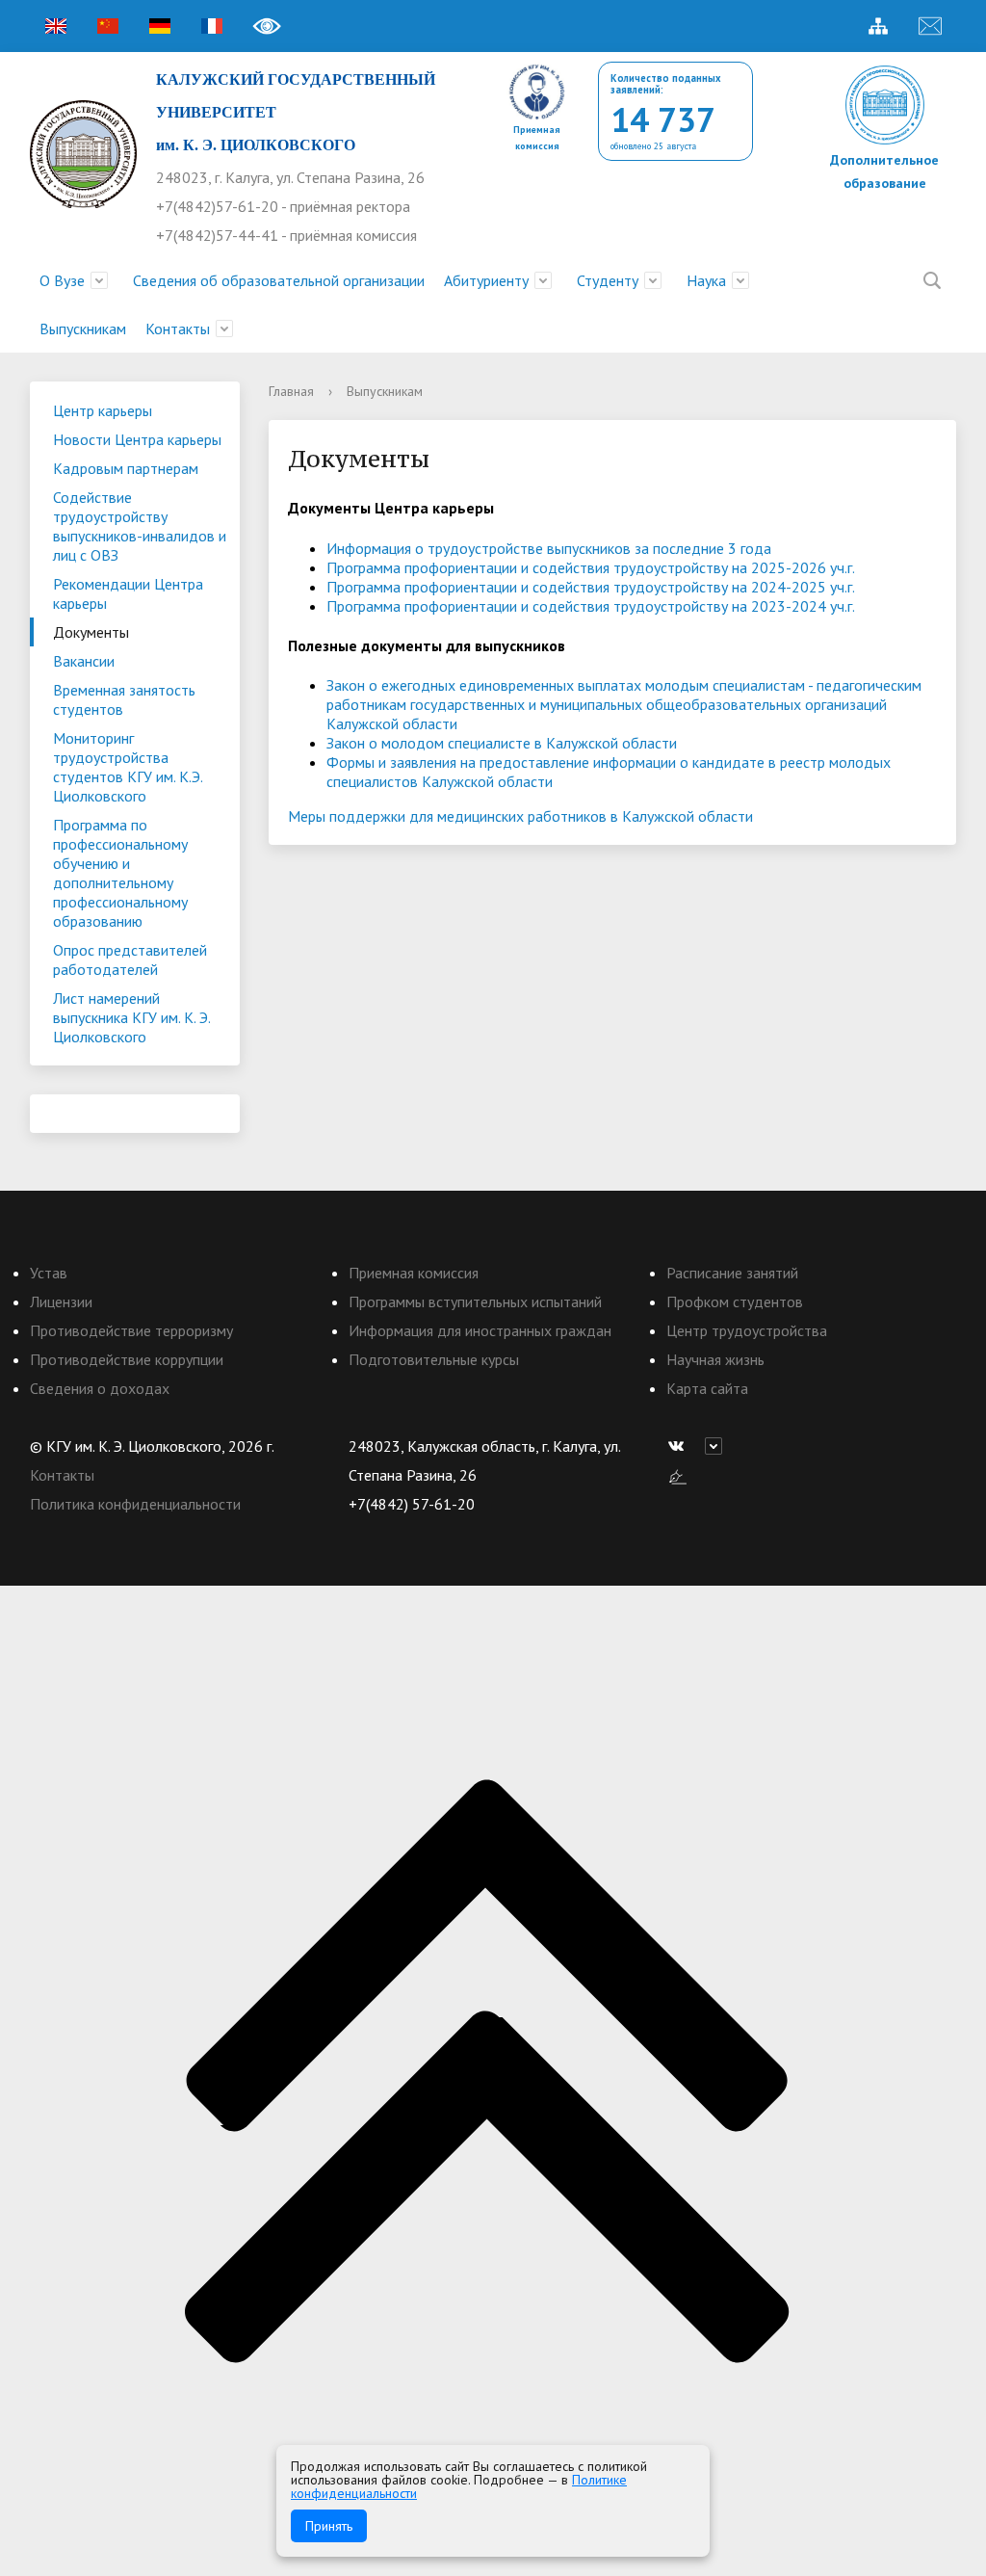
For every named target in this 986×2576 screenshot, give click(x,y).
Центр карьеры (103, 410)
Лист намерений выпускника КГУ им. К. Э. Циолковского (132, 1017)
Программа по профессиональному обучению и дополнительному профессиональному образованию (120, 873)
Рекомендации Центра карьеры (128, 593)
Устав (49, 1273)
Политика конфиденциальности (135, 1504)
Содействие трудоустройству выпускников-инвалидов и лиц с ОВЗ (140, 526)
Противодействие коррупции (127, 1359)
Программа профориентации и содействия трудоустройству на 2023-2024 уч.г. (591, 606)
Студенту (608, 280)
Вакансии (84, 661)
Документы (91, 632)
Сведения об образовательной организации (279, 280)
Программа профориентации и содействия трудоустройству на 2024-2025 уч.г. (591, 587)
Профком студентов (735, 1301)
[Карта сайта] (878, 26)
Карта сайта (707, 1388)
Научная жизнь (715, 1359)
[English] (56, 26)
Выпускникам (83, 329)
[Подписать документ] (678, 1475)
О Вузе (62, 280)
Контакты (178, 329)
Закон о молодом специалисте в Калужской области (502, 743)
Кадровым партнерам (126, 468)
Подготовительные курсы (434, 1359)
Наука (706, 280)
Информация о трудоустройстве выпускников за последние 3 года (549, 548)
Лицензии (61, 1301)
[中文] (108, 26)
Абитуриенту (486, 280)
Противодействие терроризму (131, 1330)
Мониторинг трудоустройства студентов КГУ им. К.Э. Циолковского (128, 767)
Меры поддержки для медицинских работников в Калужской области (520, 816)
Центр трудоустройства (747, 1330)
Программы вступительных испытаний (475, 1301)
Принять (329, 2526)
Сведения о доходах (100, 1388)
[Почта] (930, 26)
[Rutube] (718, 1446)
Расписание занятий (732, 1273)
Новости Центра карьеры (137, 439)
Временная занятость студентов (124, 699)
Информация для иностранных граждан (480, 1330)
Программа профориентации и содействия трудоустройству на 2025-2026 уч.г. (591, 567)
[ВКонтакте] (681, 1446)
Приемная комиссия (414, 1273)
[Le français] (212, 26)
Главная (291, 391)
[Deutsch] (160, 26)
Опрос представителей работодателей (130, 959)
